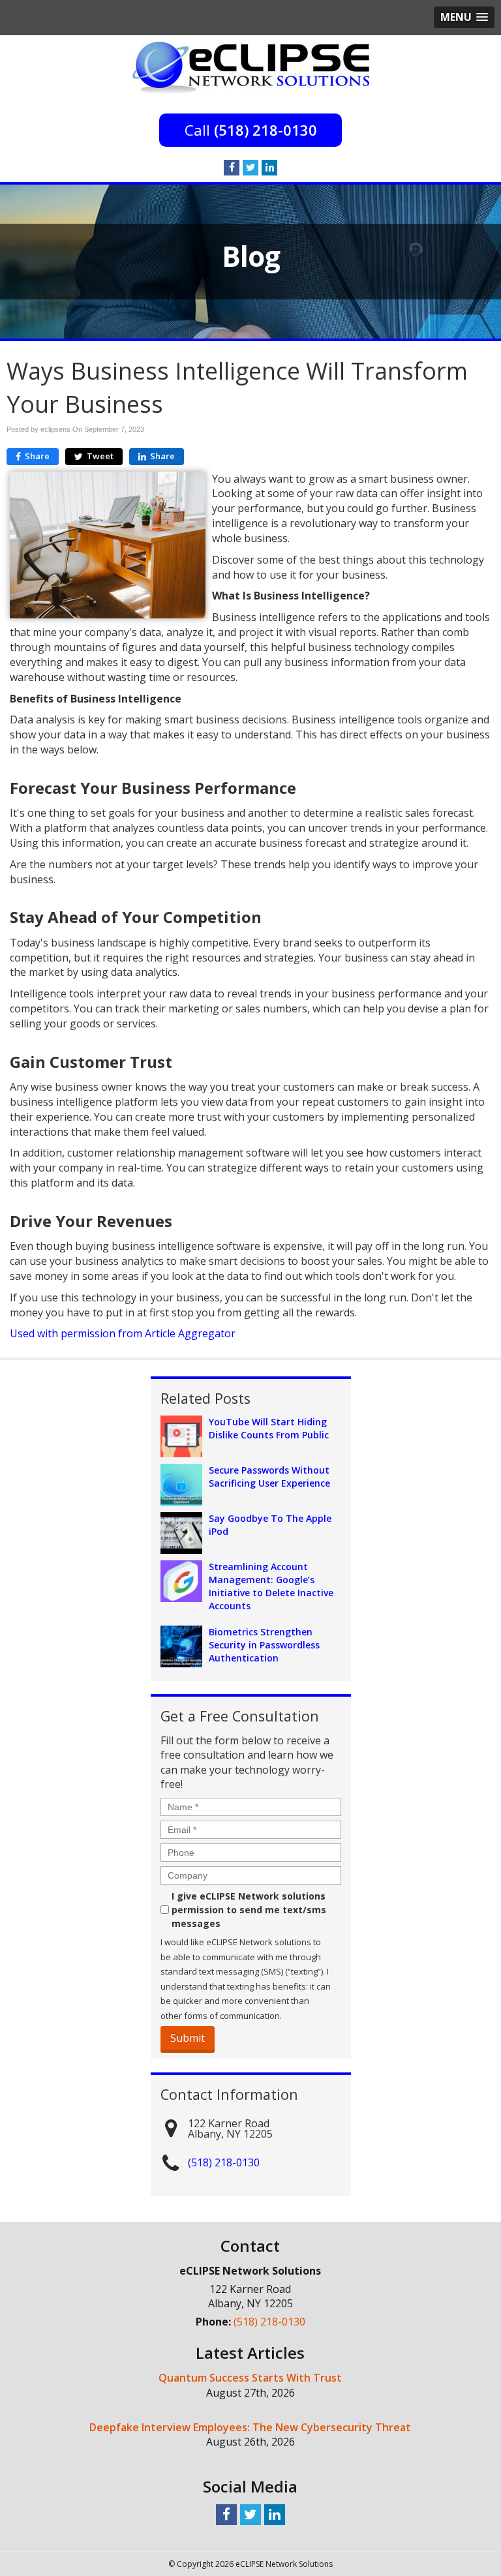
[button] (464, 17)
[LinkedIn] (269, 168)
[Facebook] (232, 168)
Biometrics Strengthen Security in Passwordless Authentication (264, 1645)
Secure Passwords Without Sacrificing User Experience (269, 1477)
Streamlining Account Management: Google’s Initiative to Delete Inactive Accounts (271, 1586)
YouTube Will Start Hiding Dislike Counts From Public (269, 1428)
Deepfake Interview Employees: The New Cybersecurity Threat (250, 2427)
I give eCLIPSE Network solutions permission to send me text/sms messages (249, 1910)
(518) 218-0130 (266, 130)
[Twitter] (250, 168)
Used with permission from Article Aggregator (123, 1333)
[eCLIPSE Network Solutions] (251, 67)
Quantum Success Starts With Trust (250, 2378)
